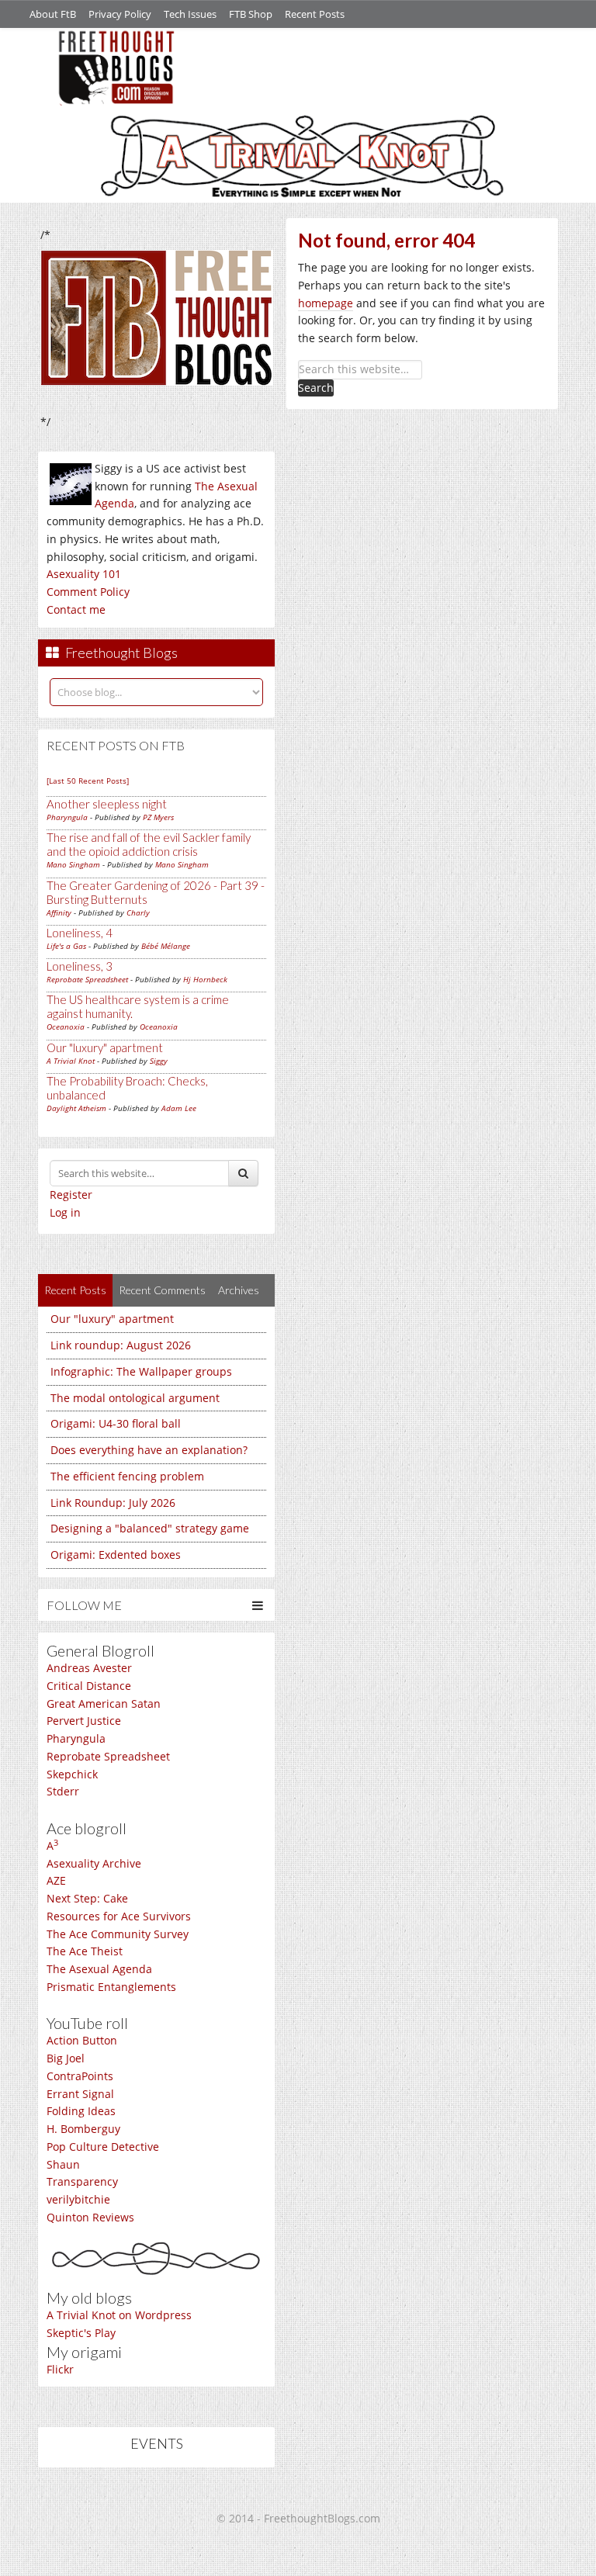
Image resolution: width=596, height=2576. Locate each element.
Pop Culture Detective (103, 2147)
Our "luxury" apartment (105, 1047)
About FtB (53, 14)
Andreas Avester (89, 1668)
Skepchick (72, 1774)
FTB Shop (251, 14)
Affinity (59, 912)
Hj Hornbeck (205, 979)
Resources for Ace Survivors (119, 1916)
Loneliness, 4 (80, 933)
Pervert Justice (84, 1721)
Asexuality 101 (84, 574)
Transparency (82, 2181)
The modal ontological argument (135, 1398)
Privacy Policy (120, 14)
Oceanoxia (66, 1027)
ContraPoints (80, 2076)
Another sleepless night (107, 804)
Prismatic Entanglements (111, 1987)
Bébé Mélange (166, 946)
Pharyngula (67, 817)
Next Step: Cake (87, 1898)
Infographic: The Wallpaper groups (141, 1371)
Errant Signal (80, 2094)
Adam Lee (179, 1108)
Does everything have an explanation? (149, 1450)
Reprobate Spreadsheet (87, 979)
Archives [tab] (239, 1290)
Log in (65, 1212)
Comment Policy (88, 592)
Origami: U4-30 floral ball (116, 1423)
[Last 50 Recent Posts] (88, 781)
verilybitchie (78, 2199)
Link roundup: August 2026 (121, 1345)
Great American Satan (104, 1703)
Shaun (63, 2164)
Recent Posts (315, 14)
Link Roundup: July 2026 (113, 1503)
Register (71, 1195)
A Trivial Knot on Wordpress (119, 2315)
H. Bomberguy (83, 2129)
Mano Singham (73, 864)
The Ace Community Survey (118, 1934)
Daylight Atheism (76, 1108)
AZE (56, 1880)
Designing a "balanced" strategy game (150, 1528)
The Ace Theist (85, 1951)
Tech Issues (190, 14)
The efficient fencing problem (127, 1476)
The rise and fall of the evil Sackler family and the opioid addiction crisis (149, 844)
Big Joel (66, 2058)
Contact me (76, 609)
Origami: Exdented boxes (116, 1555)
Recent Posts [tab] (75, 1290)
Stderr (63, 1791)
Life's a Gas (66, 946)
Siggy (159, 1061)
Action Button (82, 2040)
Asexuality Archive (94, 1863)
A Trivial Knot (71, 1061)
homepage (326, 303)
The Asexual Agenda (99, 1969)
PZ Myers (158, 817)
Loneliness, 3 (80, 966)
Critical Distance (89, 1686)
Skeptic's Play (81, 2333)
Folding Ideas (81, 2111)
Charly (138, 912)
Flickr (60, 2369)
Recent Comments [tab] (162, 1290)
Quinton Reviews (90, 2217)
